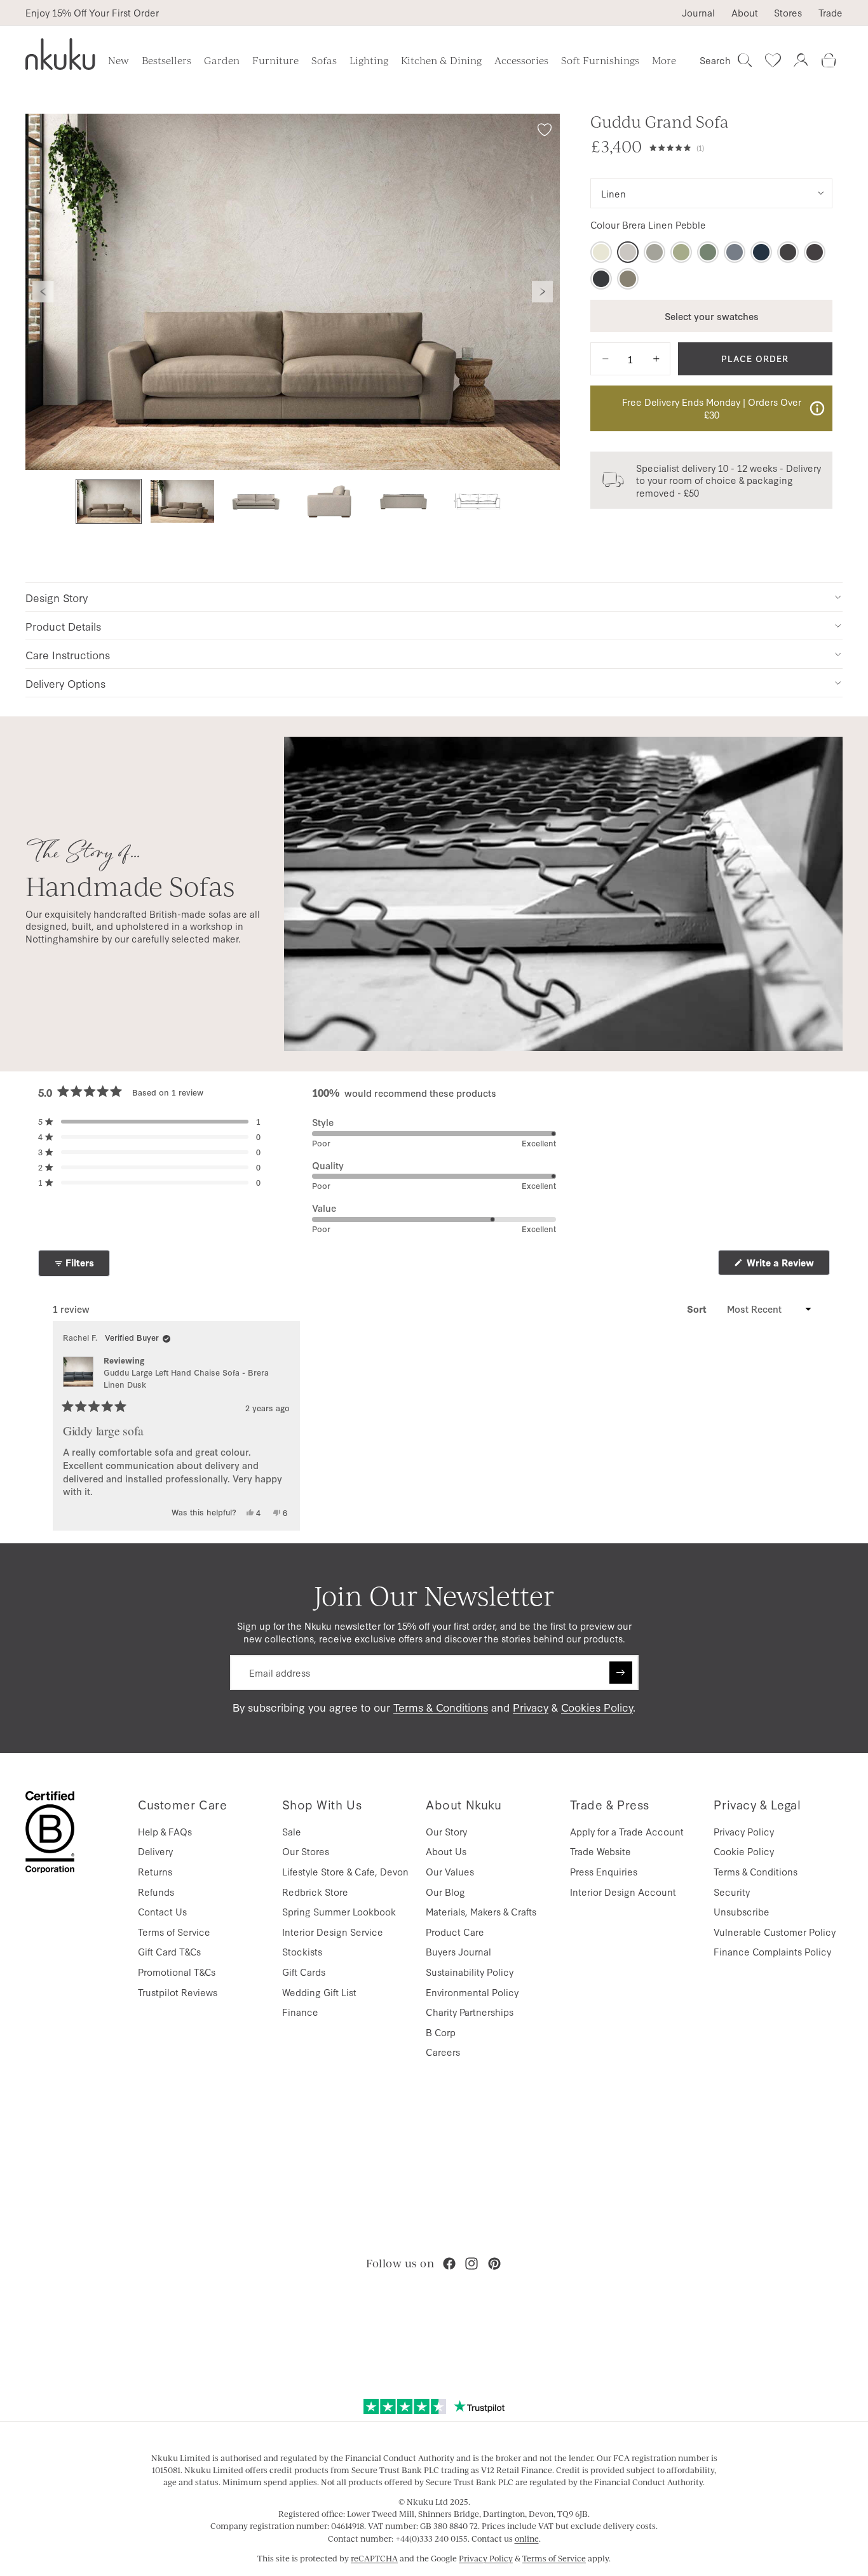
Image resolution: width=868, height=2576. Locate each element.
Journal (698, 13)
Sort (698, 1309)
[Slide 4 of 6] (330, 501)
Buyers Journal (458, 1951)
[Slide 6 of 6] (477, 501)
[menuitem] (664, 60)
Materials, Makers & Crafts (481, 1911)
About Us (446, 1851)
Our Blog (445, 1892)
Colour (648, 225)
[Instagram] (471, 2264)
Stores (788, 13)
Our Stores (306, 1851)
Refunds (156, 1892)
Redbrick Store (315, 1892)
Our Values (450, 1871)
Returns (155, 1871)
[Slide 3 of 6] (256, 501)
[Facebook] (449, 2264)
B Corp (441, 2032)
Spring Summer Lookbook (339, 1911)
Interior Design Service (333, 1932)
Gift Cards (304, 1972)
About (745, 13)
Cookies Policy (597, 1707)
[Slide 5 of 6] (403, 501)
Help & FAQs (165, 1831)
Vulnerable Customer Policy (775, 1932)
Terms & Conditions (441, 1707)
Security (732, 1892)
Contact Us (162, 1911)
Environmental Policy (472, 1992)
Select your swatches (712, 315)
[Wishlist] (773, 60)
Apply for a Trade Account (627, 1831)
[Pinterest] (494, 2264)
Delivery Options (65, 683)
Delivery (155, 1851)
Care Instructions (68, 654)
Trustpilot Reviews (178, 1992)
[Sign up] (621, 1673)
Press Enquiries (604, 1871)
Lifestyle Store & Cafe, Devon (345, 1871)
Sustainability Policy (470, 1972)
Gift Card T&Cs (169, 1951)
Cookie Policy (744, 1851)
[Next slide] (543, 292)
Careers (443, 2052)
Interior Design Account (623, 1892)
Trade (831, 13)
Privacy (531, 1707)
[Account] (801, 60)
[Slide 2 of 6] (182, 501)
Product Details (63, 626)
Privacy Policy (744, 1831)
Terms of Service (174, 1932)
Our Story (446, 1831)
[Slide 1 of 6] (109, 501)
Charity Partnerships (470, 2012)
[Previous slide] (43, 292)
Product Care (455, 1932)
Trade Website (600, 1851)
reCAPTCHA (374, 2558)
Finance (300, 2012)
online (527, 2539)
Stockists (302, 1951)
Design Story (57, 597)
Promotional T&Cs (177, 1972)
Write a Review (787, 1265)
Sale (292, 1831)
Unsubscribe (742, 1911)
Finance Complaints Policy (772, 1951)
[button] (741, 146)
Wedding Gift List (319, 1992)
